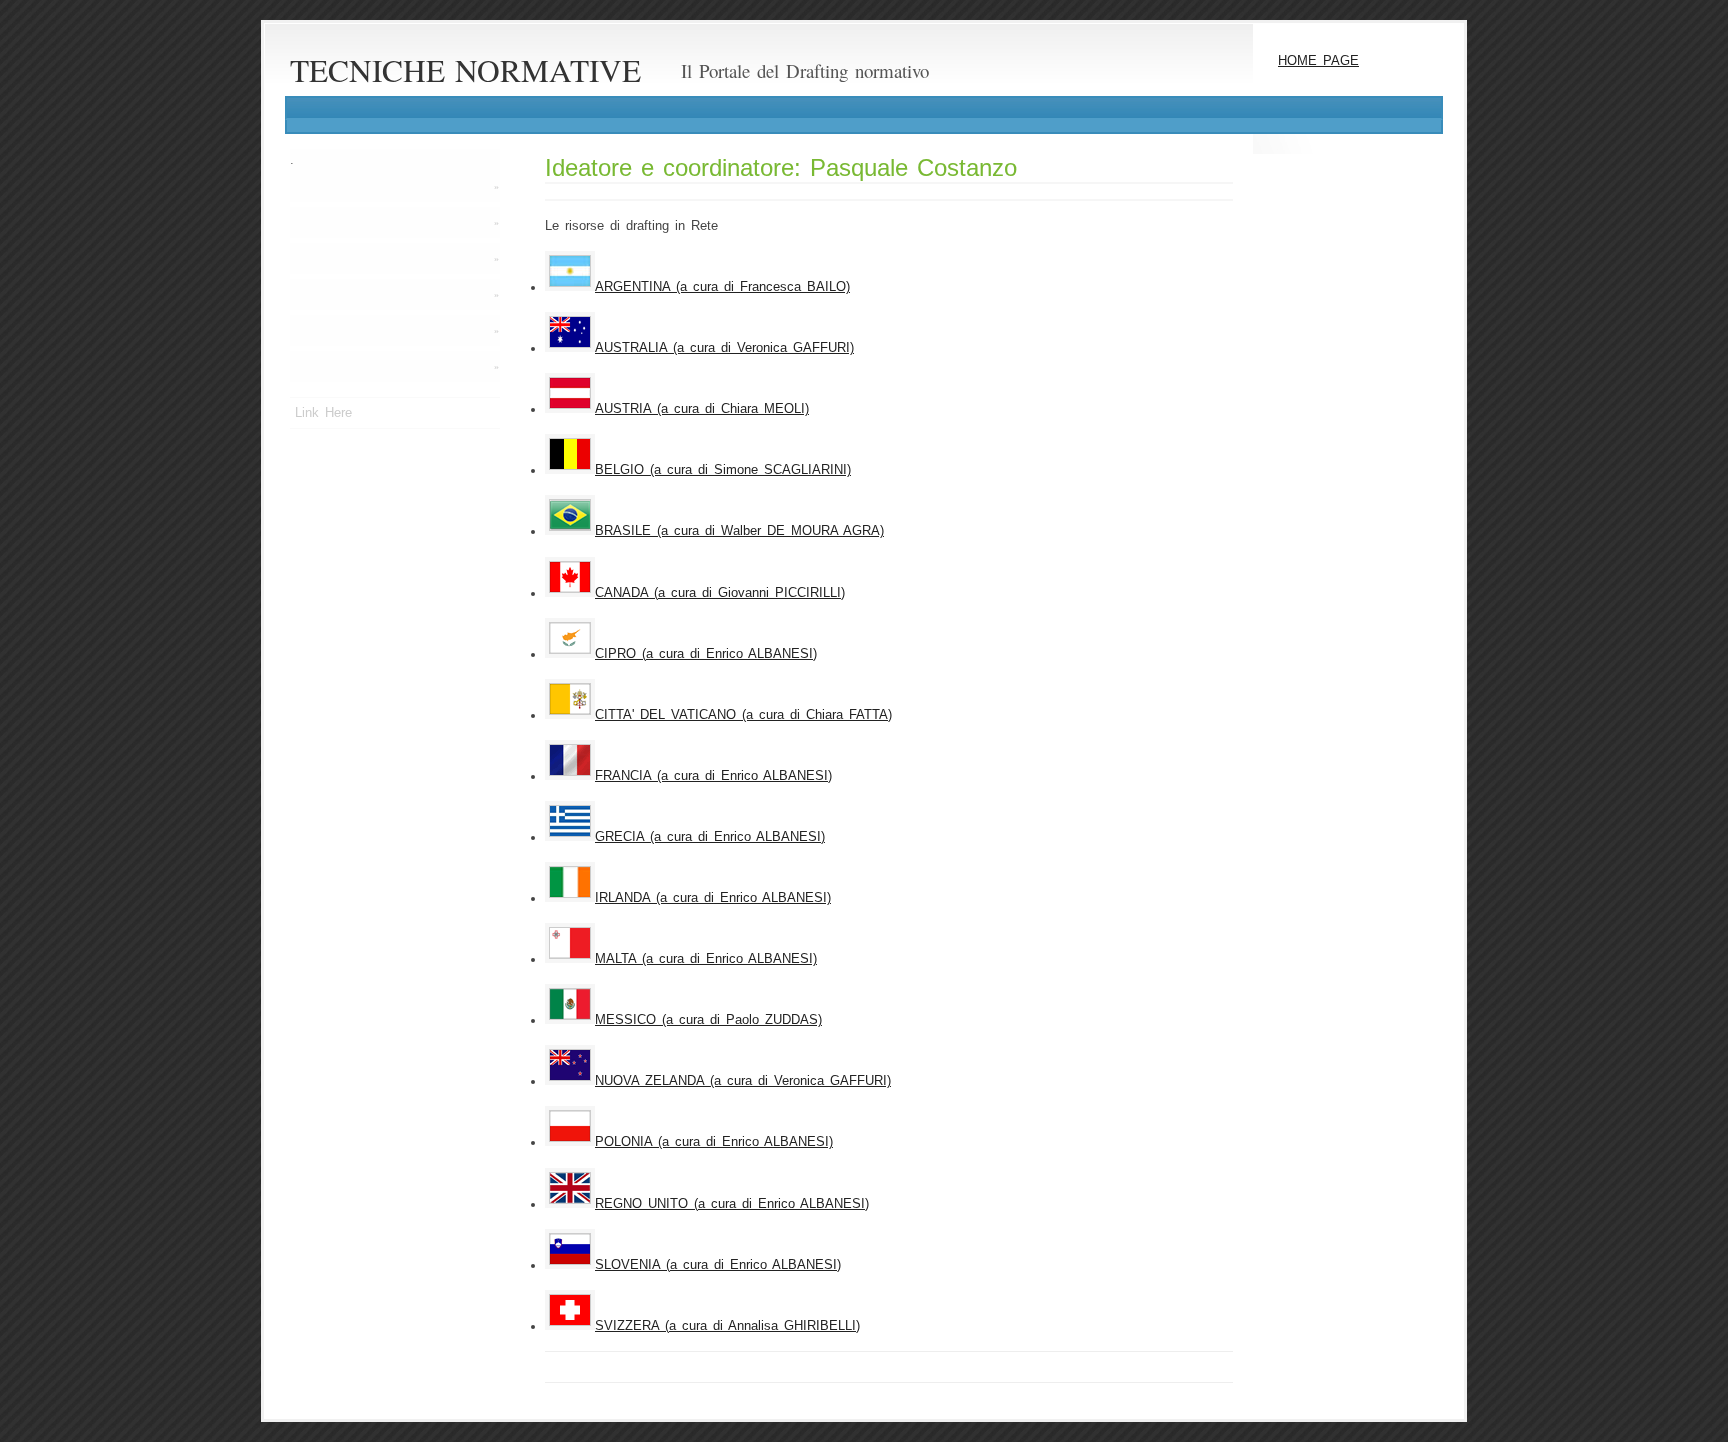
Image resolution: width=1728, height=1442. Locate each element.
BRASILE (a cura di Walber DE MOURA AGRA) (739, 531)
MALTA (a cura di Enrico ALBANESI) (706, 959)
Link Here (323, 413)
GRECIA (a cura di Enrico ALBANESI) (710, 837)
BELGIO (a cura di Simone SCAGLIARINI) (723, 470)
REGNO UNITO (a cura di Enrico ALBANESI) (732, 1204)
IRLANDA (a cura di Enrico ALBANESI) (713, 898)
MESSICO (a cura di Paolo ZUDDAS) (708, 1020)
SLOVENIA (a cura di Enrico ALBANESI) (718, 1265)
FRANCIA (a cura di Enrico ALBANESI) (713, 776)
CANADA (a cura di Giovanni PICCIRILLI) (720, 593)
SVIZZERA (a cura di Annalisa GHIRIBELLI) (727, 1326)
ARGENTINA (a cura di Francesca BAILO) (722, 287)
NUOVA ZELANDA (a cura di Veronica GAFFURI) (743, 1081)
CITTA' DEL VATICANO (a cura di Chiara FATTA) (743, 715)
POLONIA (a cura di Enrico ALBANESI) (714, 1142)
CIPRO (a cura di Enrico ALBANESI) (706, 654)
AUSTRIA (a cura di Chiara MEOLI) (702, 409)
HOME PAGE (1318, 61)
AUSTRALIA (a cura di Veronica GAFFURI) (724, 348)
